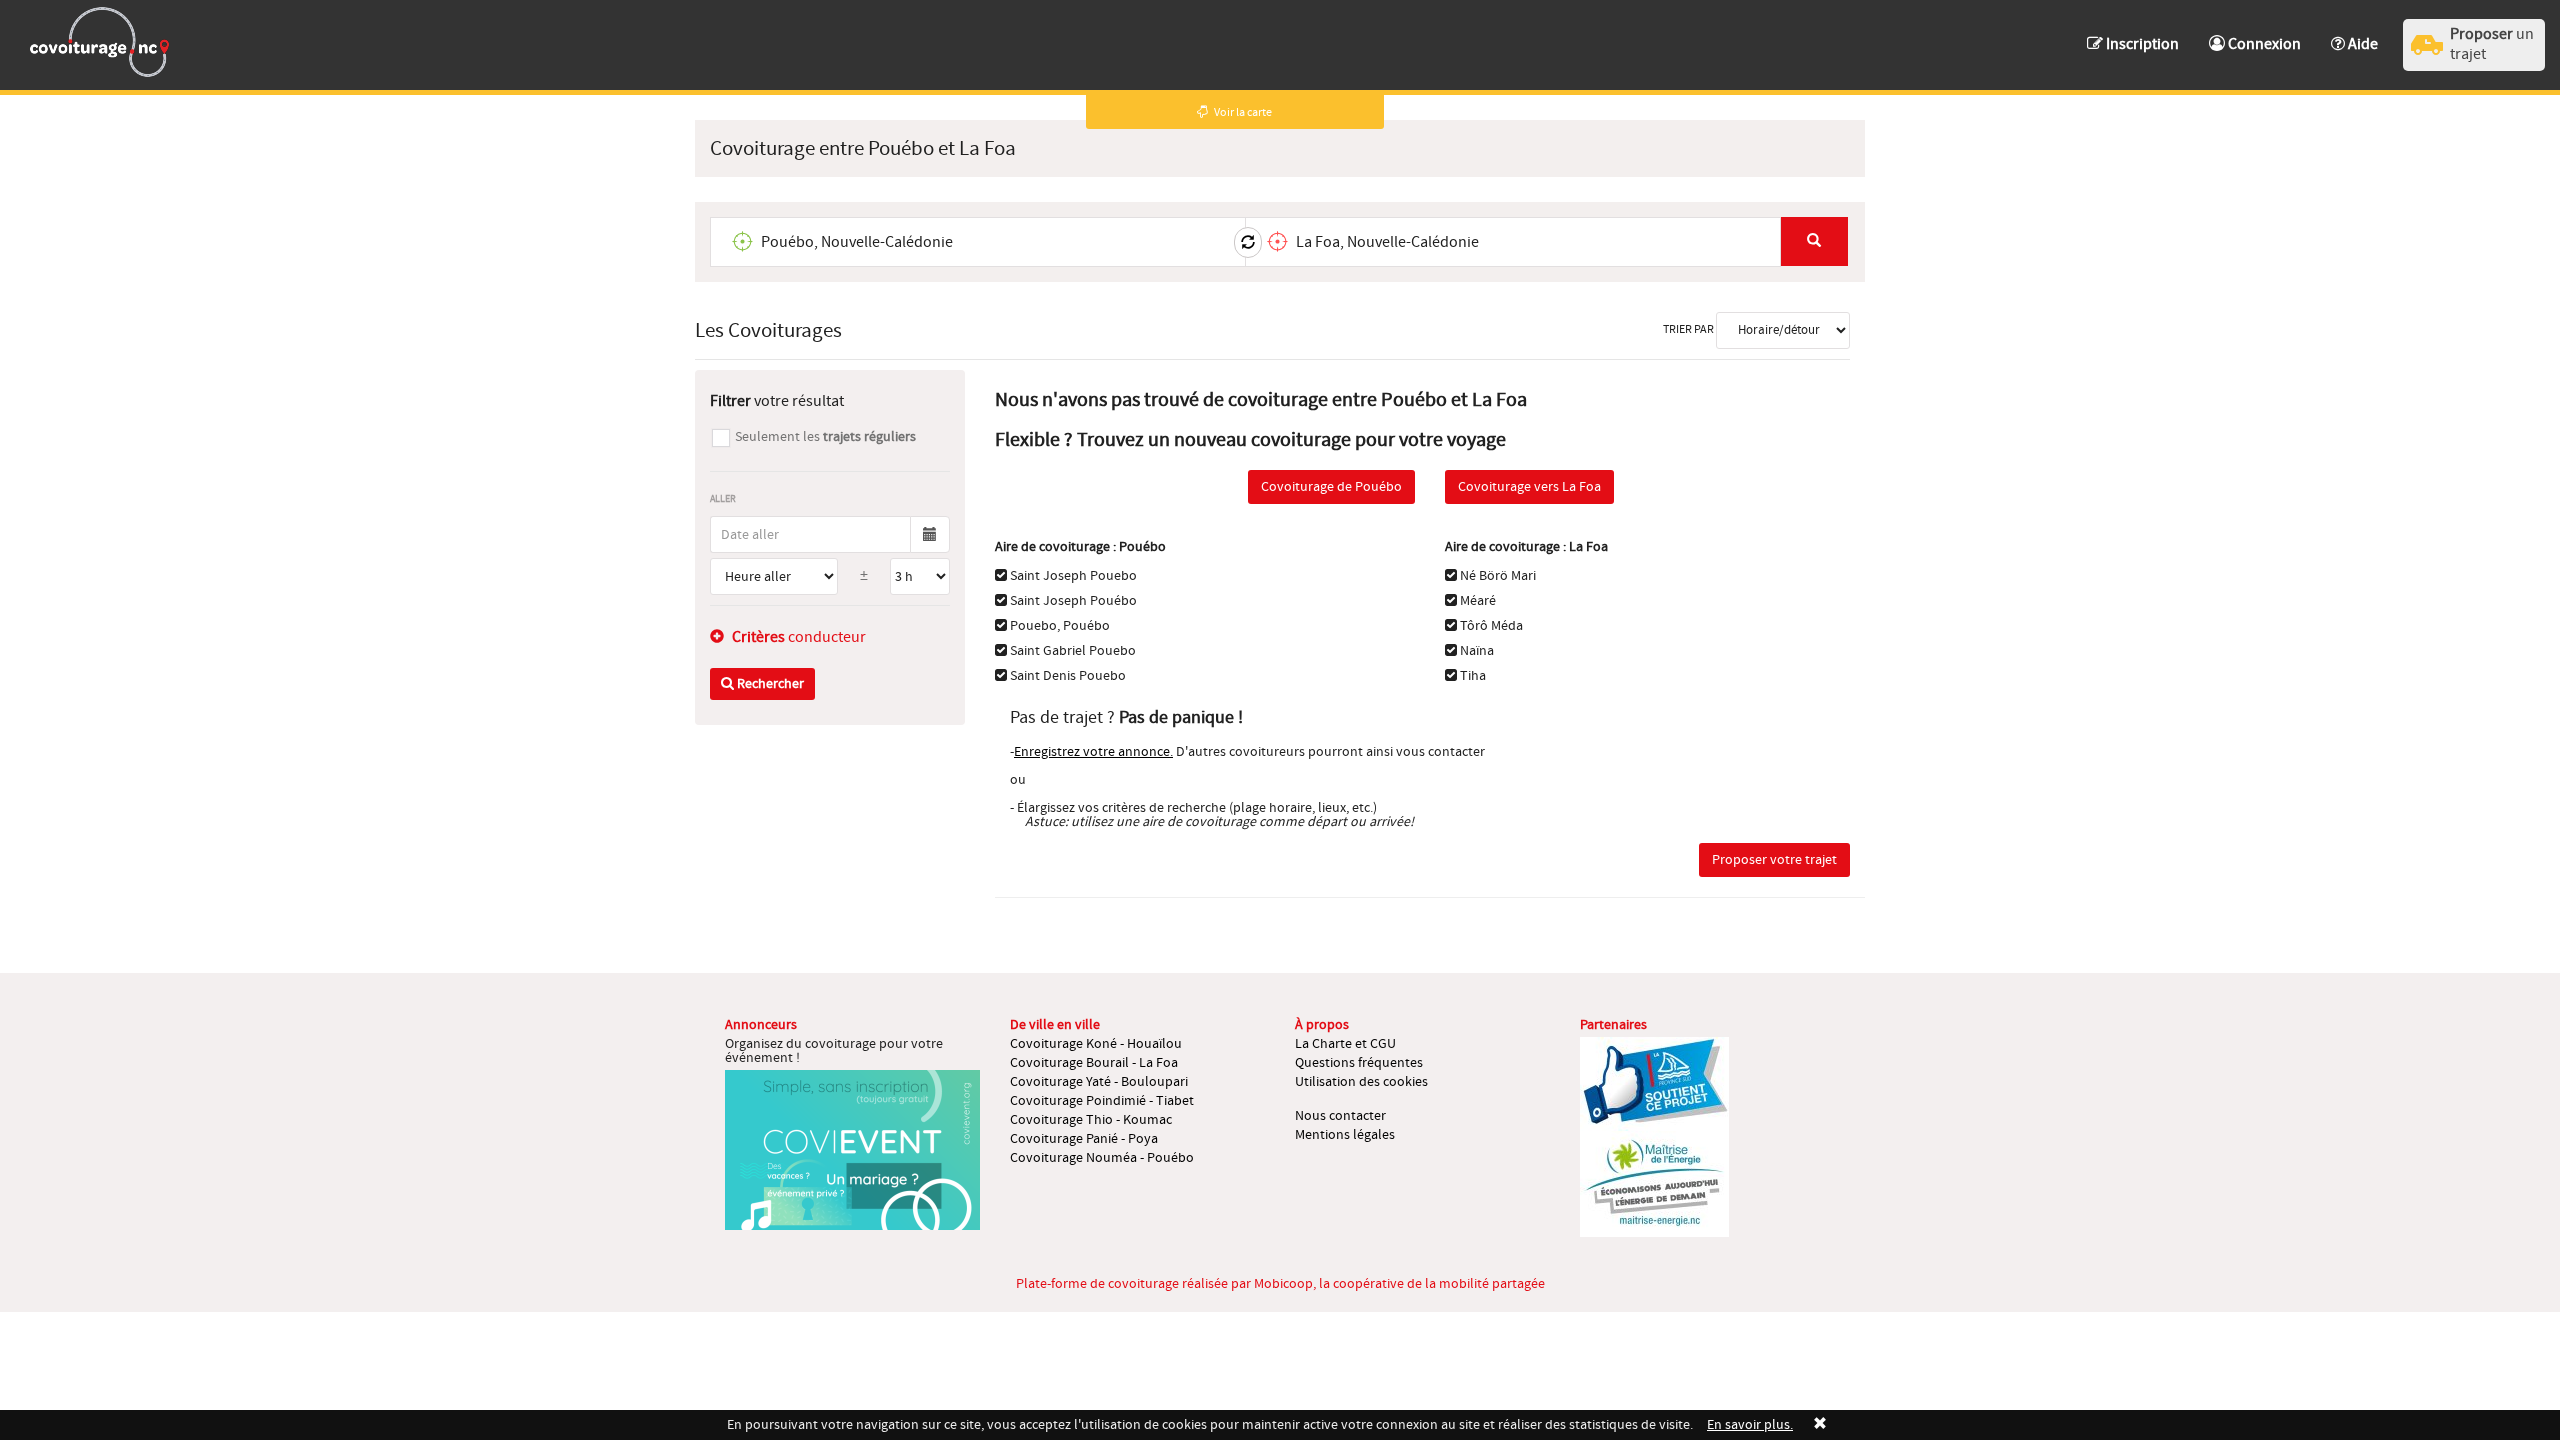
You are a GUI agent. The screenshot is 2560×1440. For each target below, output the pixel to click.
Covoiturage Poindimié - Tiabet (1102, 1101)
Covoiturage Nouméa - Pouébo (1102, 1158)
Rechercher (769, 684)
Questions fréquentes (1359, 1063)
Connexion (2263, 44)
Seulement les (825, 437)
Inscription (2141, 44)
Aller (723, 498)
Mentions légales (1345, 1135)
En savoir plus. (1750, 1425)
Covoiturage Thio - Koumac (1091, 1120)
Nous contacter (1340, 1116)
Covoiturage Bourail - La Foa (1094, 1063)
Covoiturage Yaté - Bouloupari (1099, 1082)
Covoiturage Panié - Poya (1084, 1139)
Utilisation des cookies (1361, 1082)
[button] (2354, 34)
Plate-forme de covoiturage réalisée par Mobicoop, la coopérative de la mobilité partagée (1280, 1284)
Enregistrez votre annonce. (1093, 752)
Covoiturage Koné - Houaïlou (1096, 1044)
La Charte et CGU (1345, 1044)
